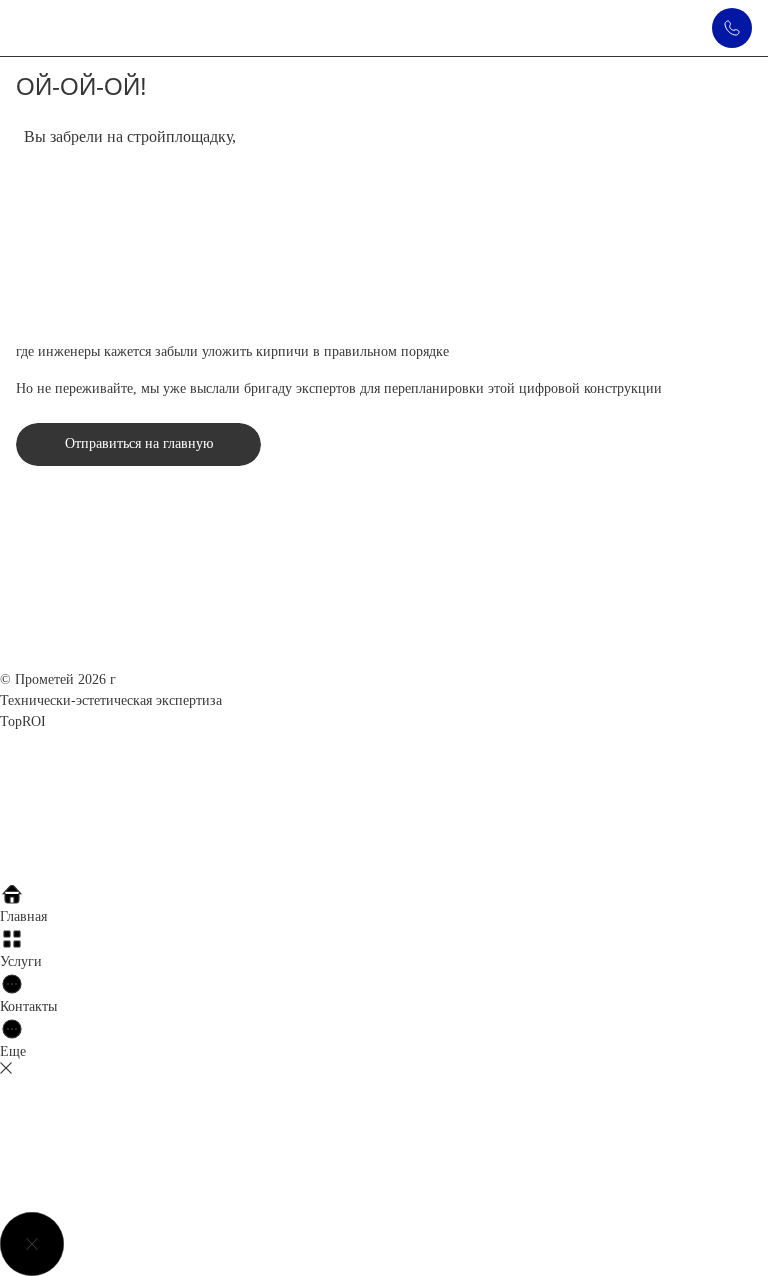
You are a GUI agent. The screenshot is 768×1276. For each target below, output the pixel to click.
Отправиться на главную (139, 443)
